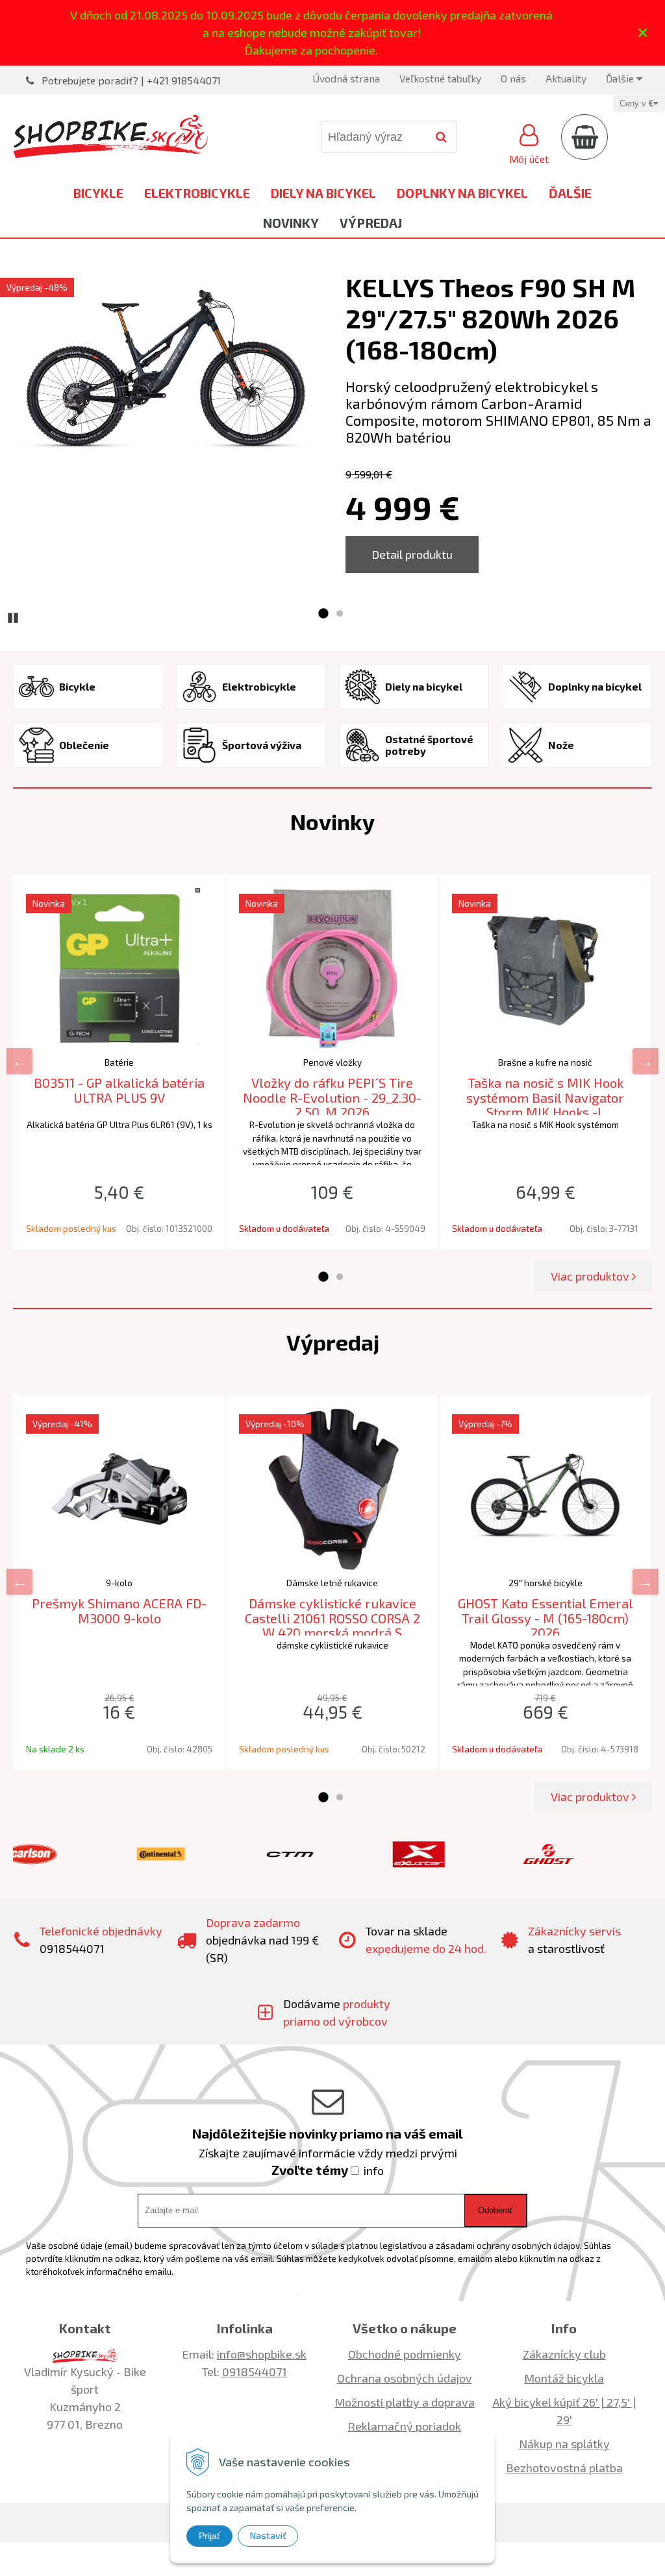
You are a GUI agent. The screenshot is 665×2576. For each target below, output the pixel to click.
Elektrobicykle (197, 193)
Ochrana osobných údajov (405, 2378)
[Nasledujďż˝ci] (646, 1061)
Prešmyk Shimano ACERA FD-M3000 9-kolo (119, 1611)
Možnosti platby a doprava (405, 2402)
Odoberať (496, 2210)
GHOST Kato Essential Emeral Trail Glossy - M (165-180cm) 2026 (546, 1618)
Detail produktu (412, 554)
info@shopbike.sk (262, 2354)
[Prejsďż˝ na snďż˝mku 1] (323, 614)
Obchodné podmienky (405, 2354)
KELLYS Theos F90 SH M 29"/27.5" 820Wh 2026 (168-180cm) (490, 318)
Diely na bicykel (323, 193)
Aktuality (566, 78)
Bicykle (98, 193)
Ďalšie (621, 78)
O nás (513, 78)
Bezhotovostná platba (564, 2468)
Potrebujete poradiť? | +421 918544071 (131, 80)
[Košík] (584, 137)
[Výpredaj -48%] (166, 372)
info (374, 2170)
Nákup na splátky (564, 2444)
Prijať (209, 2536)
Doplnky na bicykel (462, 193)
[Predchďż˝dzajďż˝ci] (19, 1061)
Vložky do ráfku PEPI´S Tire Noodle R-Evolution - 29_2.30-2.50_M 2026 (332, 1097)
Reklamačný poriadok (404, 2426)
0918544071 (255, 2372)
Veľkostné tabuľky (440, 78)
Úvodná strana (346, 78)
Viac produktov (591, 1276)
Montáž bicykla (564, 2378)
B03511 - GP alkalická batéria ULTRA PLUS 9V (119, 1090)
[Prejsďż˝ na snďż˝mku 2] (340, 614)
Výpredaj (371, 223)
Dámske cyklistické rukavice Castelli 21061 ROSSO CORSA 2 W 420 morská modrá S (332, 1618)
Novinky (291, 223)
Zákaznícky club (564, 2354)
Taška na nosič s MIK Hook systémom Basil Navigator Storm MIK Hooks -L (545, 1097)
